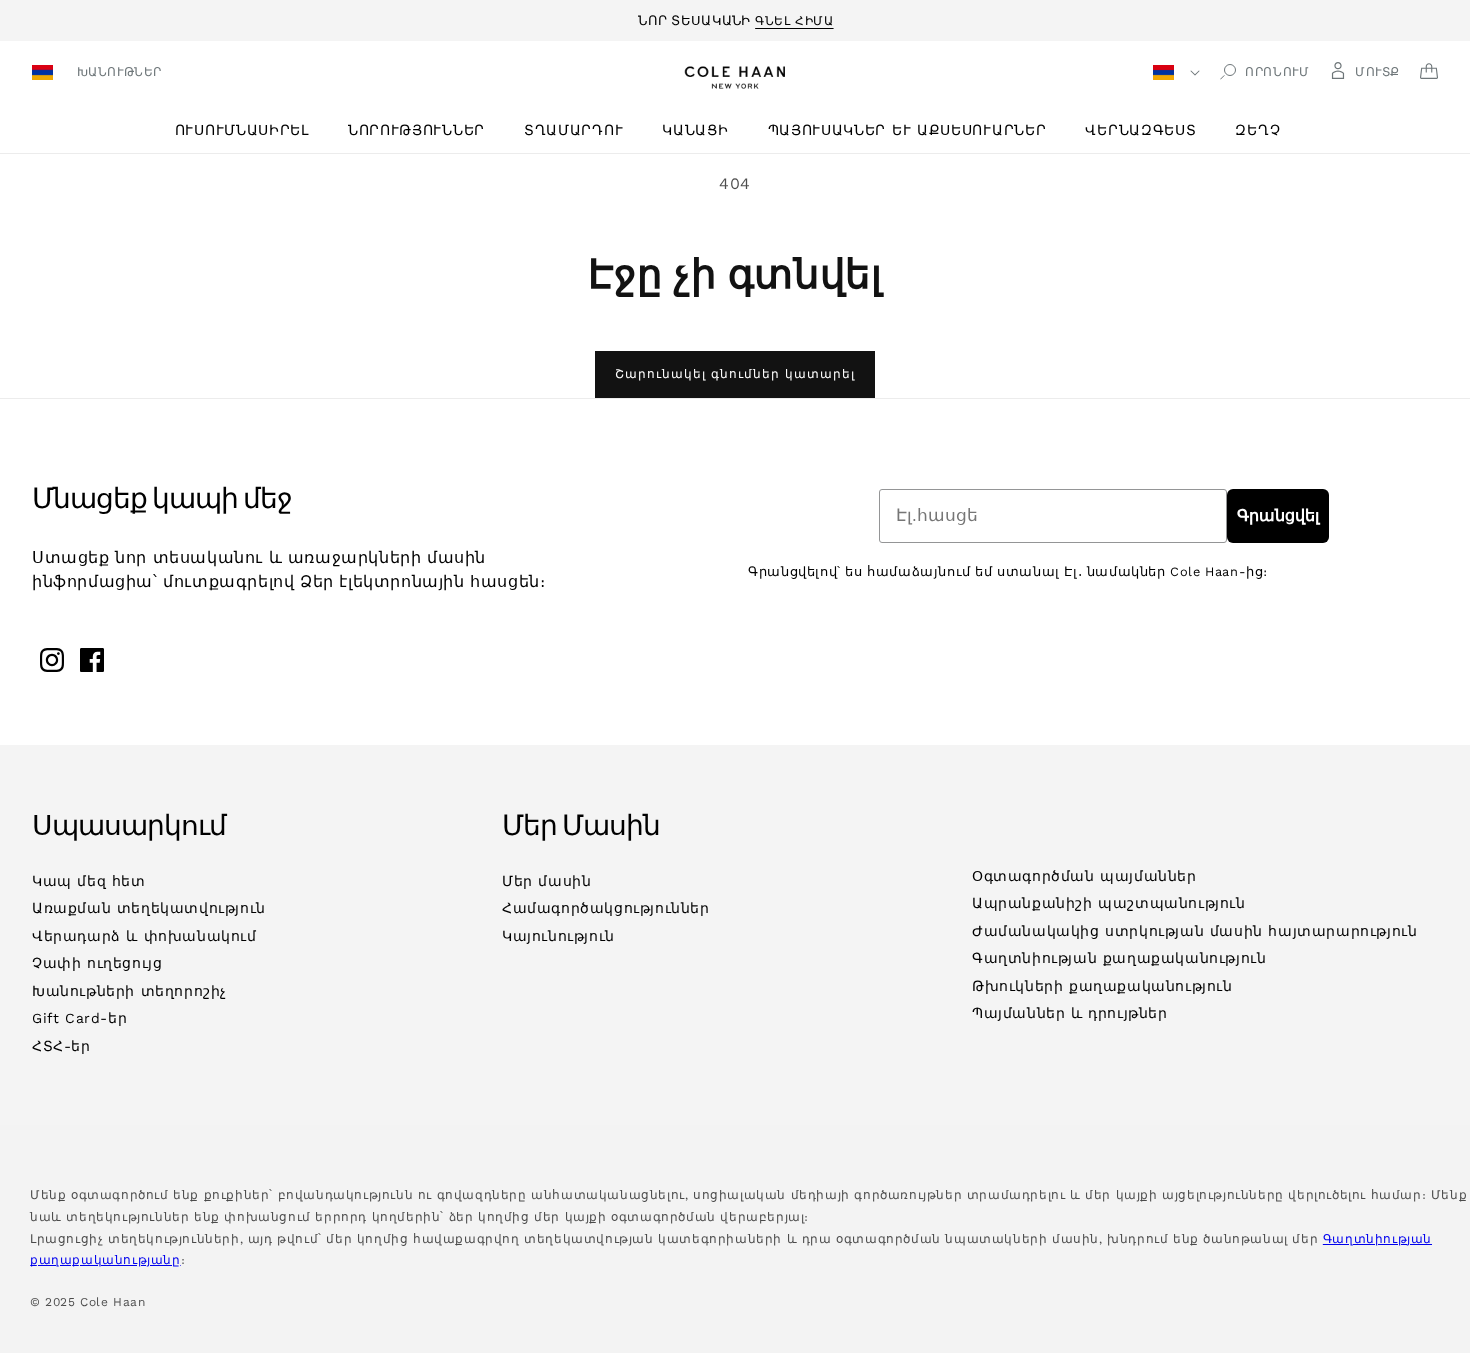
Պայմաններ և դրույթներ (1070, 1013)
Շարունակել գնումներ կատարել (735, 374)
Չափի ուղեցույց (97, 963)
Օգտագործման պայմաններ (1084, 876)
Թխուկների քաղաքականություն (1102, 986)
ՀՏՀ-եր (61, 1046)
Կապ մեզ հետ (89, 881)
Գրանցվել (1278, 515)
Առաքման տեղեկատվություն (149, 908)
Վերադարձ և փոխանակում (144, 936)
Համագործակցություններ (606, 908)
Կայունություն (558, 936)
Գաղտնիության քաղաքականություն (1119, 958)
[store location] (45, 74)
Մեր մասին (546, 881)
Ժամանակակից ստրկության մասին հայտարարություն (1194, 931)
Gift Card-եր (79, 1018)
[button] (249, 130)
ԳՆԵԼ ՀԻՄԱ (794, 18)
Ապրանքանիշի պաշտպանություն (1109, 903)
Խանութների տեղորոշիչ (129, 991)
